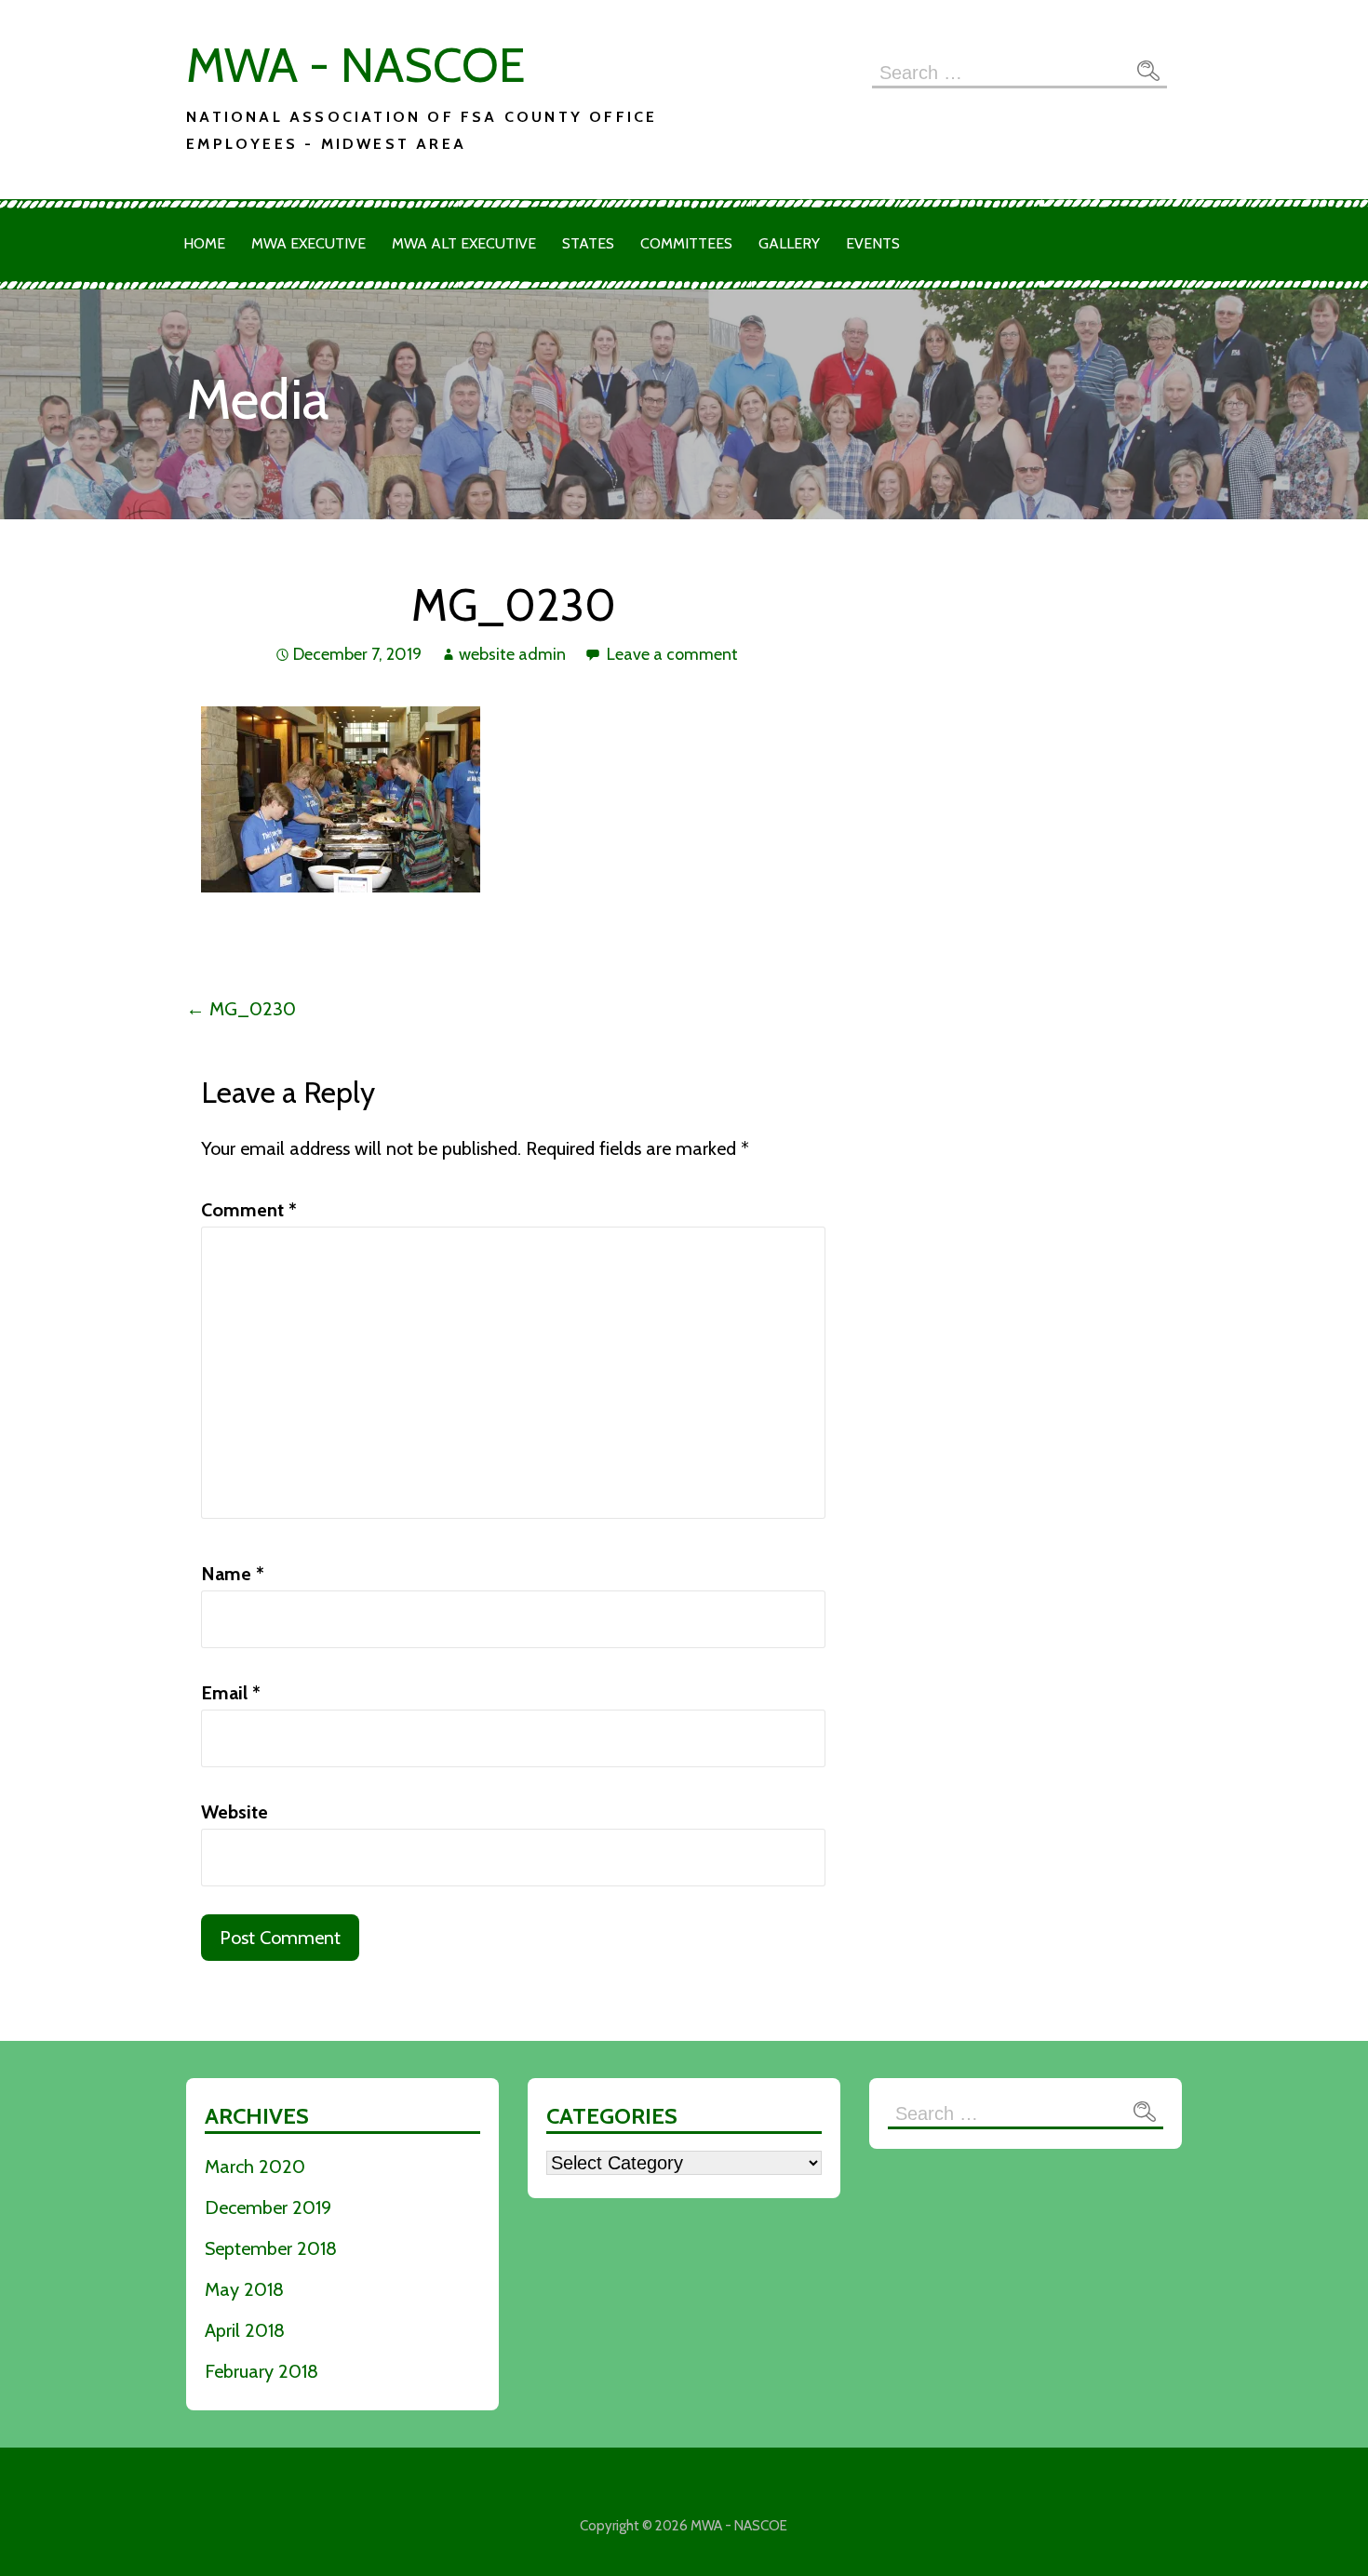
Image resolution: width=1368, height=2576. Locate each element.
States (588, 243)
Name (233, 1574)
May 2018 (244, 2289)
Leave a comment (672, 654)
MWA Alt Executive (464, 243)
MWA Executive (308, 243)
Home (204, 243)
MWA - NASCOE (355, 65)
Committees (686, 243)
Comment (249, 1210)
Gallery (789, 243)
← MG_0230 (241, 1009)
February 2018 (262, 2371)
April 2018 (245, 2330)
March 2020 (255, 2167)
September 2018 (271, 2248)
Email (231, 1693)
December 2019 (268, 2207)
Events (873, 243)
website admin (512, 654)
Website (235, 1812)
